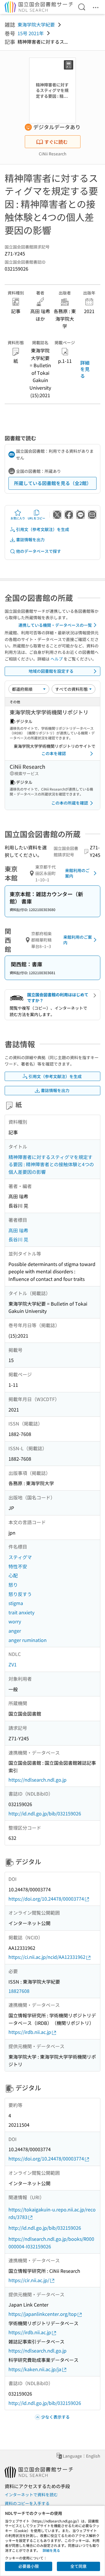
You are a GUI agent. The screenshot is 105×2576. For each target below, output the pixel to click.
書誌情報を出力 (30, 539)
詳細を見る (85, 369)
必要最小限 (29, 2566)
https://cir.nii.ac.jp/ (29, 2280)
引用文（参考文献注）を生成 (43, 529)
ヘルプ (57, 659)
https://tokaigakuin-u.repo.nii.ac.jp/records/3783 (52, 2213)
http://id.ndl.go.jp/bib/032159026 (45, 1813)
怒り (13, 1585)
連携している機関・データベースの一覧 (55, 625)
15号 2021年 (31, 33)
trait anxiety (21, 1612)
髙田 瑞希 (18, 1230)
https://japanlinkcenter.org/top (43, 2314)
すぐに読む (56, 142)
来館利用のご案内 (77, 873)
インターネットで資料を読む (31, 2495)
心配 (13, 1575)
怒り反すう (20, 1594)
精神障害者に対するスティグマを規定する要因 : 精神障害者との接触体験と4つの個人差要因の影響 (51, 1164)
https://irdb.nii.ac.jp (30, 2032)
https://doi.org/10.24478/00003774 (46, 1899)
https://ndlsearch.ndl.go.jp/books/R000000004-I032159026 (51, 2243)
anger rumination (28, 1640)
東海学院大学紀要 (36, 24)
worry (15, 1621)
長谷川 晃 (18, 1239)
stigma (16, 1603)
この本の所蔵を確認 (70, 803)
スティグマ (20, 1557)
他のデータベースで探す (38, 551)
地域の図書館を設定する (51, 671)
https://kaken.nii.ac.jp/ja (35, 2369)
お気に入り (18, 518)
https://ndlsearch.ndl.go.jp (37, 1780)
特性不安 (18, 1566)
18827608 (19, 1991)
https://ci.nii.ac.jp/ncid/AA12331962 (47, 1957)
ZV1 (13, 1664)
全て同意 (78, 2566)
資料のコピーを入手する (27, 2503)
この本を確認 (54, 753)
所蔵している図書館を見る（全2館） (53, 483)
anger (15, 1631)
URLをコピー (36, 518)
